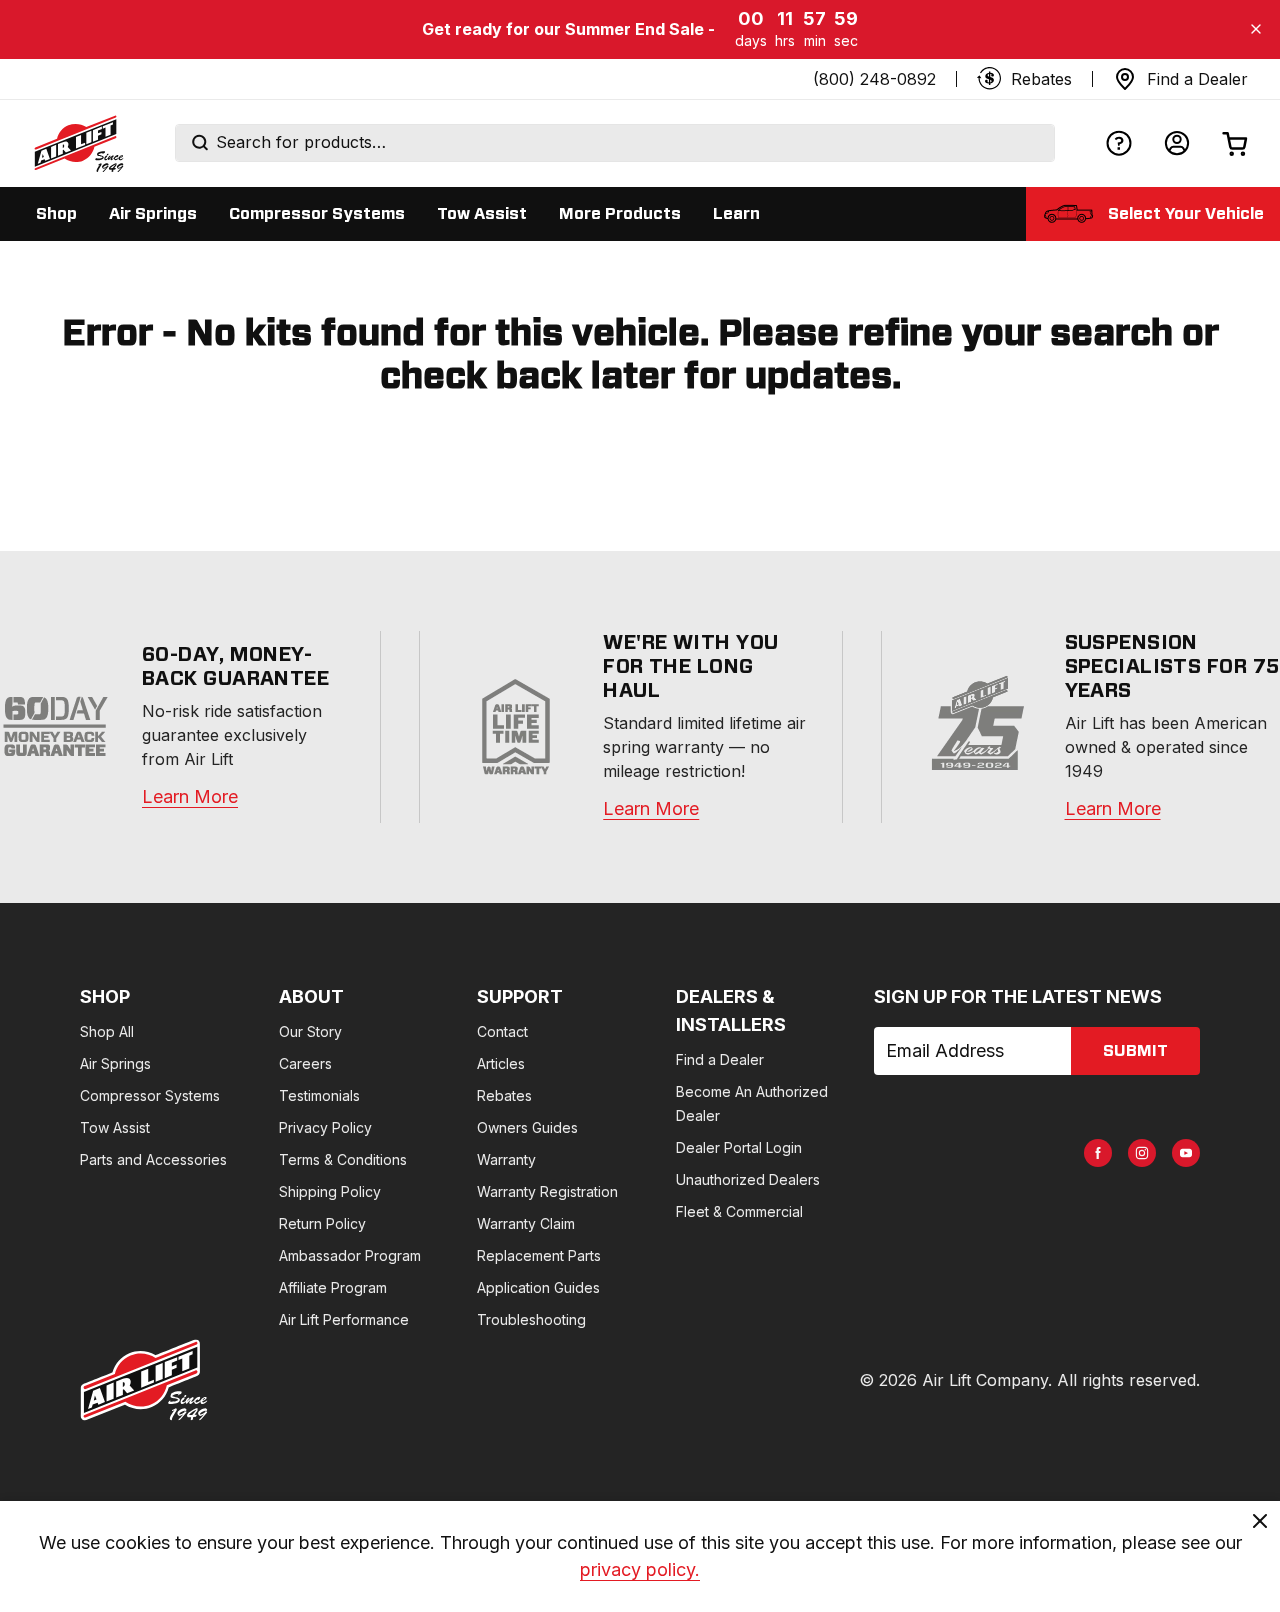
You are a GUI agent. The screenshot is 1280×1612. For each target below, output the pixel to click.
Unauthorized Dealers (748, 1179)
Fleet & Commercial (739, 1211)
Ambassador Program (350, 1255)
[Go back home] (78, 143)
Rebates (504, 1095)
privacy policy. (640, 1569)
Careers (305, 1063)
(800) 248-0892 (874, 79)
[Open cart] (1235, 143)
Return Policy (322, 1223)
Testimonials (319, 1095)
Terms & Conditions (343, 1159)
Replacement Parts (539, 1255)
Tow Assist (115, 1127)
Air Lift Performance (344, 1319)
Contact (502, 1031)
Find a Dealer (720, 1059)
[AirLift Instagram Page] (1142, 1153)
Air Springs (115, 1063)
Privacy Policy (325, 1127)
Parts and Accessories (153, 1159)
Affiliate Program (333, 1287)
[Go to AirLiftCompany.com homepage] (144, 1380)
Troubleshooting (531, 1319)
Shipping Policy (330, 1191)
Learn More (190, 796)
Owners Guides (527, 1127)
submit (1135, 1051)
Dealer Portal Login (739, 1147)
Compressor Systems (150, 1095)
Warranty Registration (547, 1191)
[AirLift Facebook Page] (1098, 1153)
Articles (501, 1063)
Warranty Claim (526, 1223)
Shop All (107, 1031)
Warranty (506, 1159)
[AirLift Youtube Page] (1186, 1153)
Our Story (310, 1031)
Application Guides (538, 1287)
